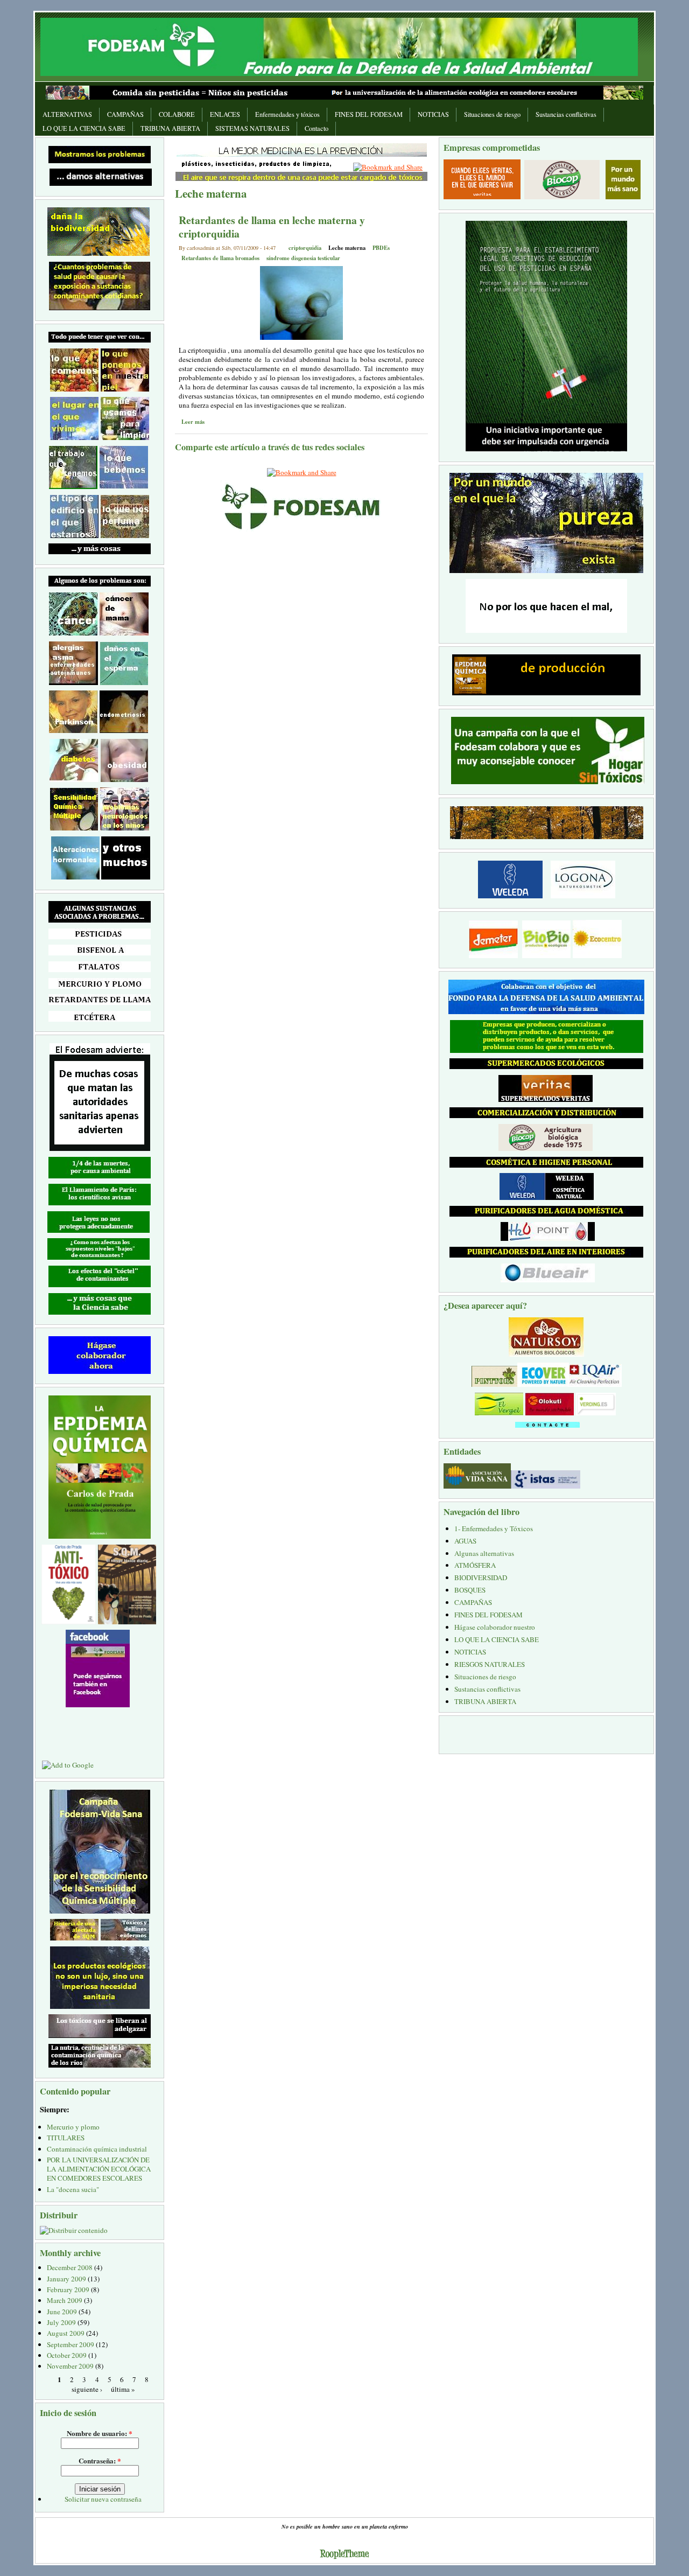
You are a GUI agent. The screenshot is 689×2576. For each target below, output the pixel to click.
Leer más (193, 422)
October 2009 (67, 2355)
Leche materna (347, 248)
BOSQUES (470, 1590)
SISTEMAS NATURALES (252, 128)
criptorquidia (305, 248)
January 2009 (66, 2279)
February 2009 (68, 2289)
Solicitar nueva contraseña (103, 2499)
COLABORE (177, 114)
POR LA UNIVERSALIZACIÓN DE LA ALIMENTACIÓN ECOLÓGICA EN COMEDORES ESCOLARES (99, 2169)
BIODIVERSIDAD (481, 1577)
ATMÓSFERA (475, 1565)
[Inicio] (339, 46)
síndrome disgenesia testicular (303, 258)
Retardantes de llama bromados (220, 258)
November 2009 (70, 2366)
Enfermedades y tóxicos (287, 114)
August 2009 (66, 2333)
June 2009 (62, 2312)
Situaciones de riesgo (492, 114)
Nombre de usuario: (100, 2433)
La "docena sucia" (73, 2189)
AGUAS (465, 1541)
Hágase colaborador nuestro (495, 1627)
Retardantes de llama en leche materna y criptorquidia (272, 227)
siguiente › (87, 2389)
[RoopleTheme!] (344, 2555)
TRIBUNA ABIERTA (170, 128)
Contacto (317, 128)
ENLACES (225, 114)
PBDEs (381, 248)
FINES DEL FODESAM (369, 114)
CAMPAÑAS (125, 114)
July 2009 (61, 2322)
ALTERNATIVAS (67, 114)
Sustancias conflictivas (566, 114)
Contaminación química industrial (97, 2149)
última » (123, 2389)
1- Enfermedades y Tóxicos (494, 1528)
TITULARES (66, 2138)
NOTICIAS (433, 114)
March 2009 (65, 2300)
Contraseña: (100, 2460)
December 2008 (70, 2267)
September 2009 (71, 2344)
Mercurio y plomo (73, 2127)
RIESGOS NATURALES (490, 1664)
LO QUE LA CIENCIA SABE (84, 128)
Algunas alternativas (484, 1553)
